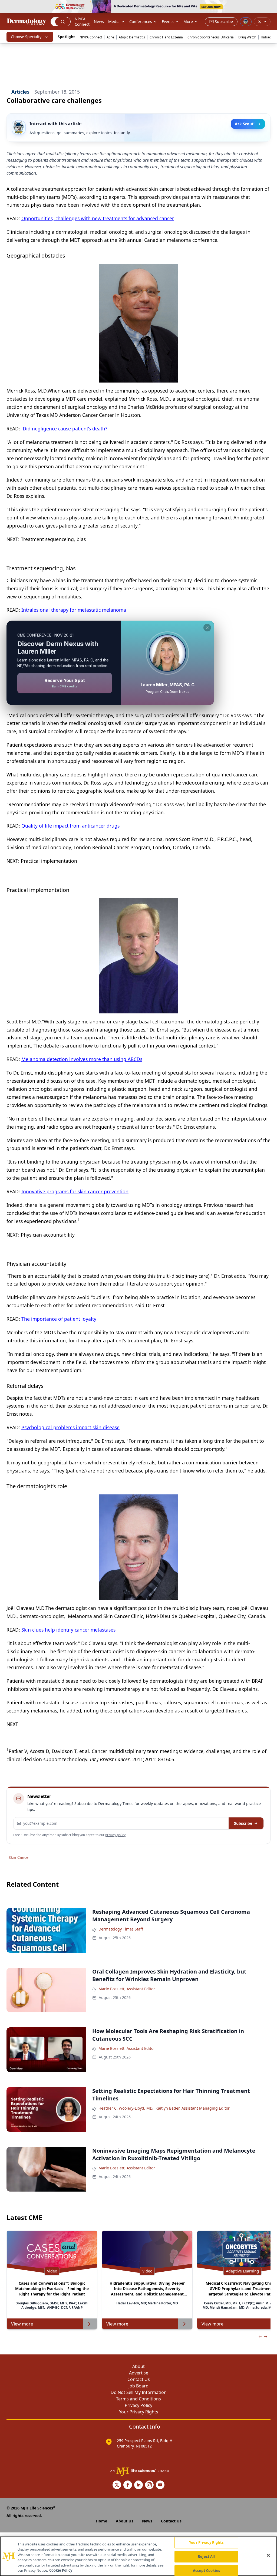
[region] (138, 2556)
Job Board (138, 2386)
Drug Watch (247, 37)
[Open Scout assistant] (246, 22)
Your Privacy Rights (139, 2412)
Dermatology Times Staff (121, 1929)
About (138, 2366)
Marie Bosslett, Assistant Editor (127, 1989)
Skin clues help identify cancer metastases (68, 1630)
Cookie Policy (61, 2570)
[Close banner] (270, 7)
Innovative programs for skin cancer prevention (75, 1191)
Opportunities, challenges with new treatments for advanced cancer (98, 218)
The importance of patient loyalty (59, 1319)
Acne (110, 37)
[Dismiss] (207, 628)
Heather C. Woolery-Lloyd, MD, (126, 2108)
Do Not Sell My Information (139, 2392)
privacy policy (115, 1835)
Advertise (139, 2373)
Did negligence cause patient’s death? (65, 429)
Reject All (206, 2557)
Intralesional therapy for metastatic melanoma (74, 610)
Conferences (141, 22)
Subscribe (243, 1823)
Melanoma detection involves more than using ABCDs (82, 1059)
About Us (125, 2521)
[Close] (268, 2555)
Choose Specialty (26, 37)
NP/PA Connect (82, 22)
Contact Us (139, 2379)
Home (101, 2521)
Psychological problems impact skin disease (70, 1427)
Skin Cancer (19, 1857)
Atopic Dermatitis (132, 37)
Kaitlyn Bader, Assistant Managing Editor (193, 2108)
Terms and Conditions (138, 2399)
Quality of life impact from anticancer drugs (70, 826)
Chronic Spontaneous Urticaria (211, 37)
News (99, 22)
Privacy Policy (138, 2405)
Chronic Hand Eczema (166, 37)
